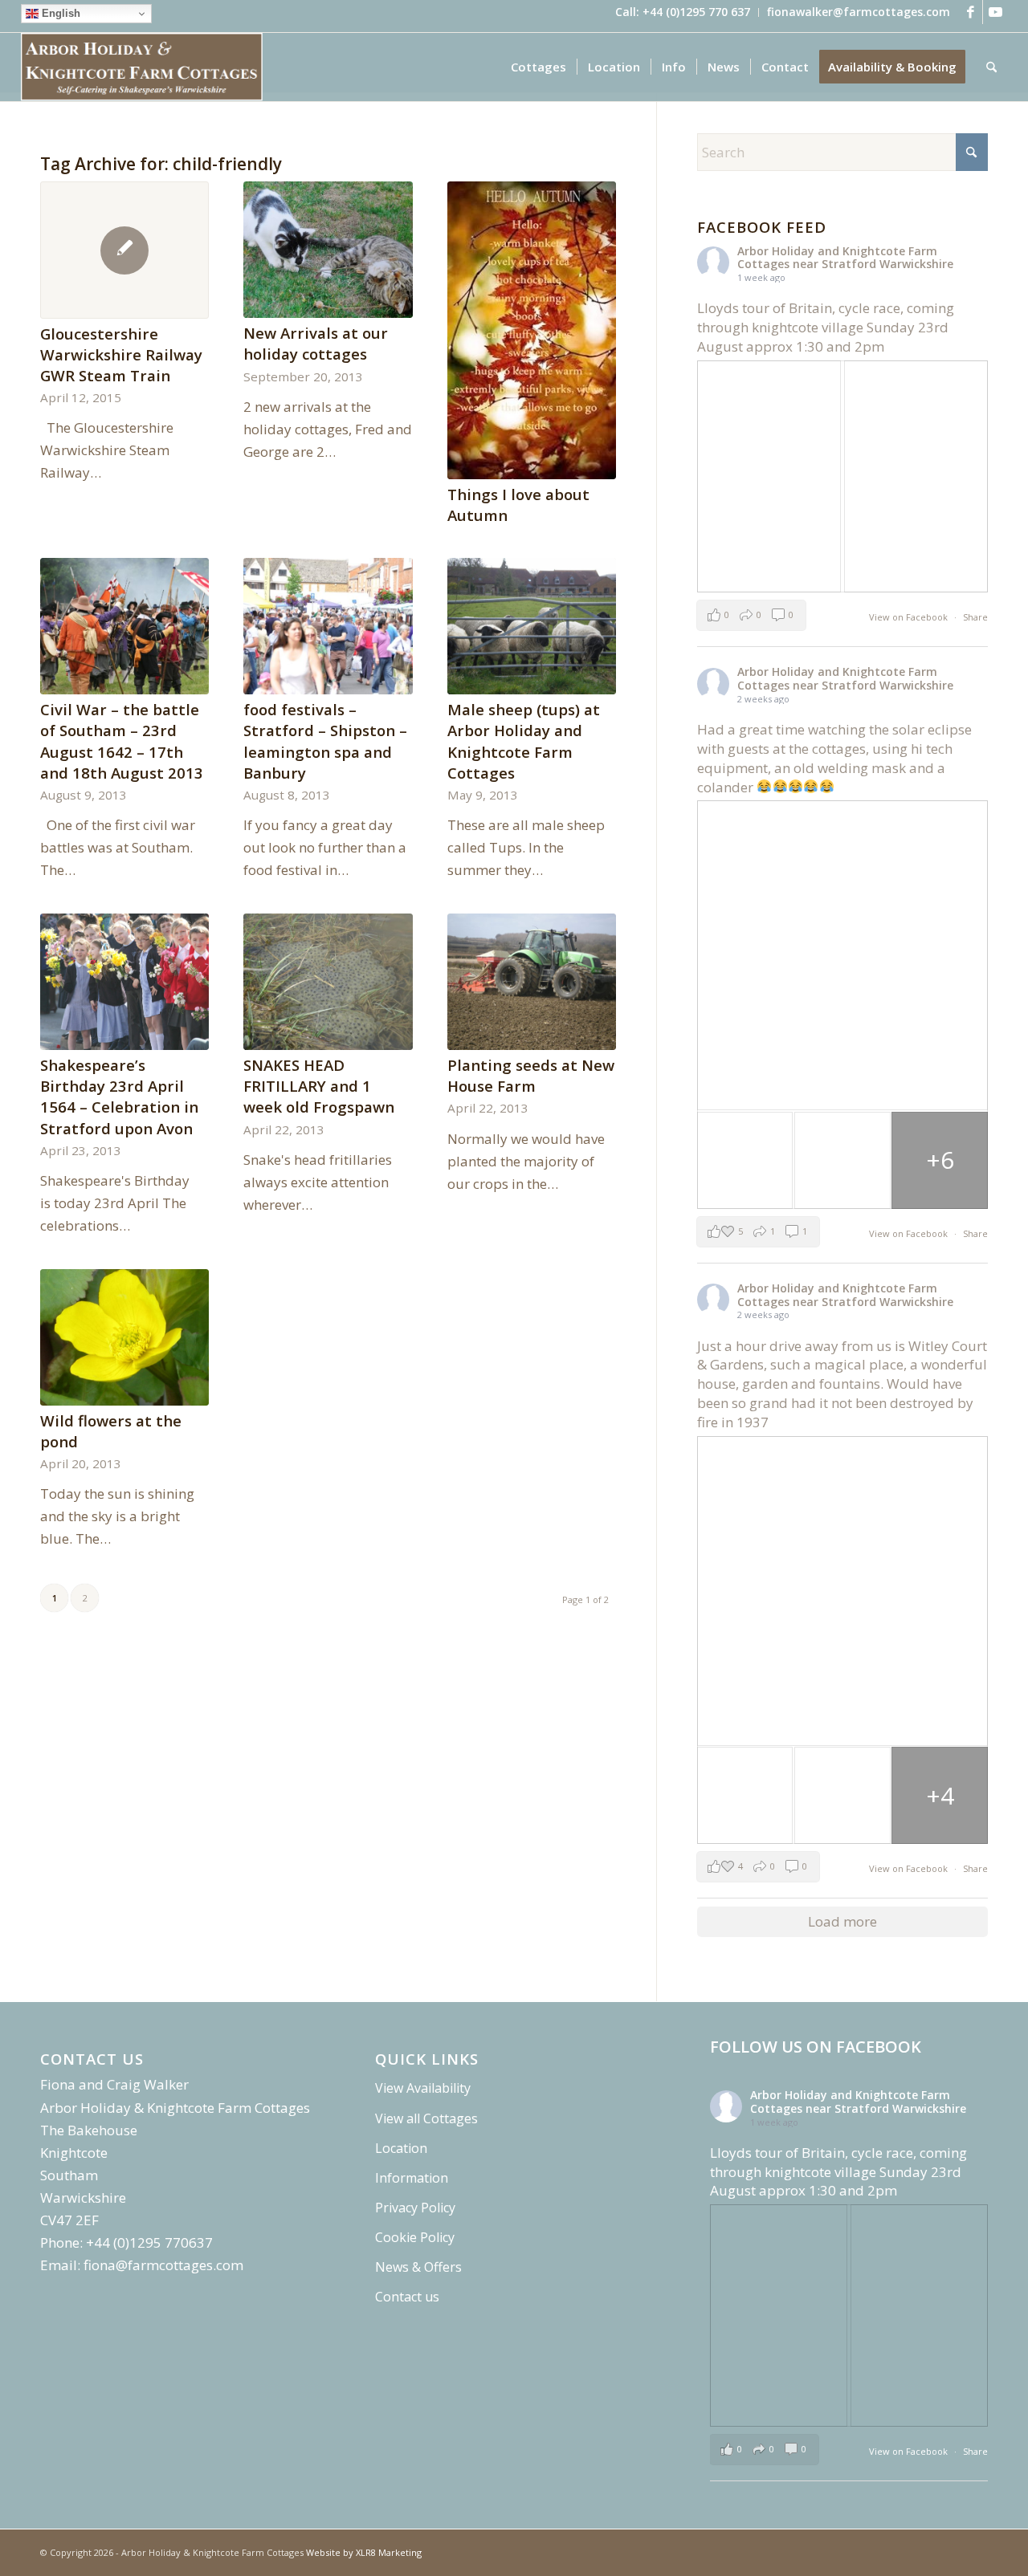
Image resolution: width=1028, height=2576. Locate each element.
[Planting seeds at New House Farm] (532, 982)
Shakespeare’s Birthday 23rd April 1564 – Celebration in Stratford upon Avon (119, 1097)
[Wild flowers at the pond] (124, 1337)
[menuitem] (683, 12)
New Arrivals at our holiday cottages (316, 343)
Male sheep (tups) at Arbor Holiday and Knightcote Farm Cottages (524, 741)
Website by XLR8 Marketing (364, 2552)
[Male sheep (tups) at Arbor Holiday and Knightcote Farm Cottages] (532, 626)
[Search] (991, 67)
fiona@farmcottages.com (163, 2265)
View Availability (423, 2088)
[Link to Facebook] (971, 12)
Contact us (407, 2297)
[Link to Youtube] (995, 12)
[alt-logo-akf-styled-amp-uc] (142, 67)
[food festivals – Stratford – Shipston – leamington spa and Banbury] (328, 626)
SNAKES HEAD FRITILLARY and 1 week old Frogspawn (319, 1086)
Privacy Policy (415, 2208)
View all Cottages (426, 2118)
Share (975, 617)
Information (412, 2178)
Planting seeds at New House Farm (531, 1075)
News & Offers (418, 2267)
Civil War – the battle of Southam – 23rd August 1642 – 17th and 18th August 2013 (122, 741)
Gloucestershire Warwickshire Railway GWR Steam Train (121, 354)
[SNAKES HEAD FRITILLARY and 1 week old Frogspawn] (328, 982)
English (59, 13)
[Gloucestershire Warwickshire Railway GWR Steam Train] (124, 250)
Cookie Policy (415, 2237)
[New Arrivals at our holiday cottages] (328, 250)
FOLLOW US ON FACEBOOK (816, 2047)
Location (401, 2148)
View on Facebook (910, 617)
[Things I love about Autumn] (532, 330)
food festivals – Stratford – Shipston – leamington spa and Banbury (325, 741)
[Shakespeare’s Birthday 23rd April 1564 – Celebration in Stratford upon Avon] (124, 982)
